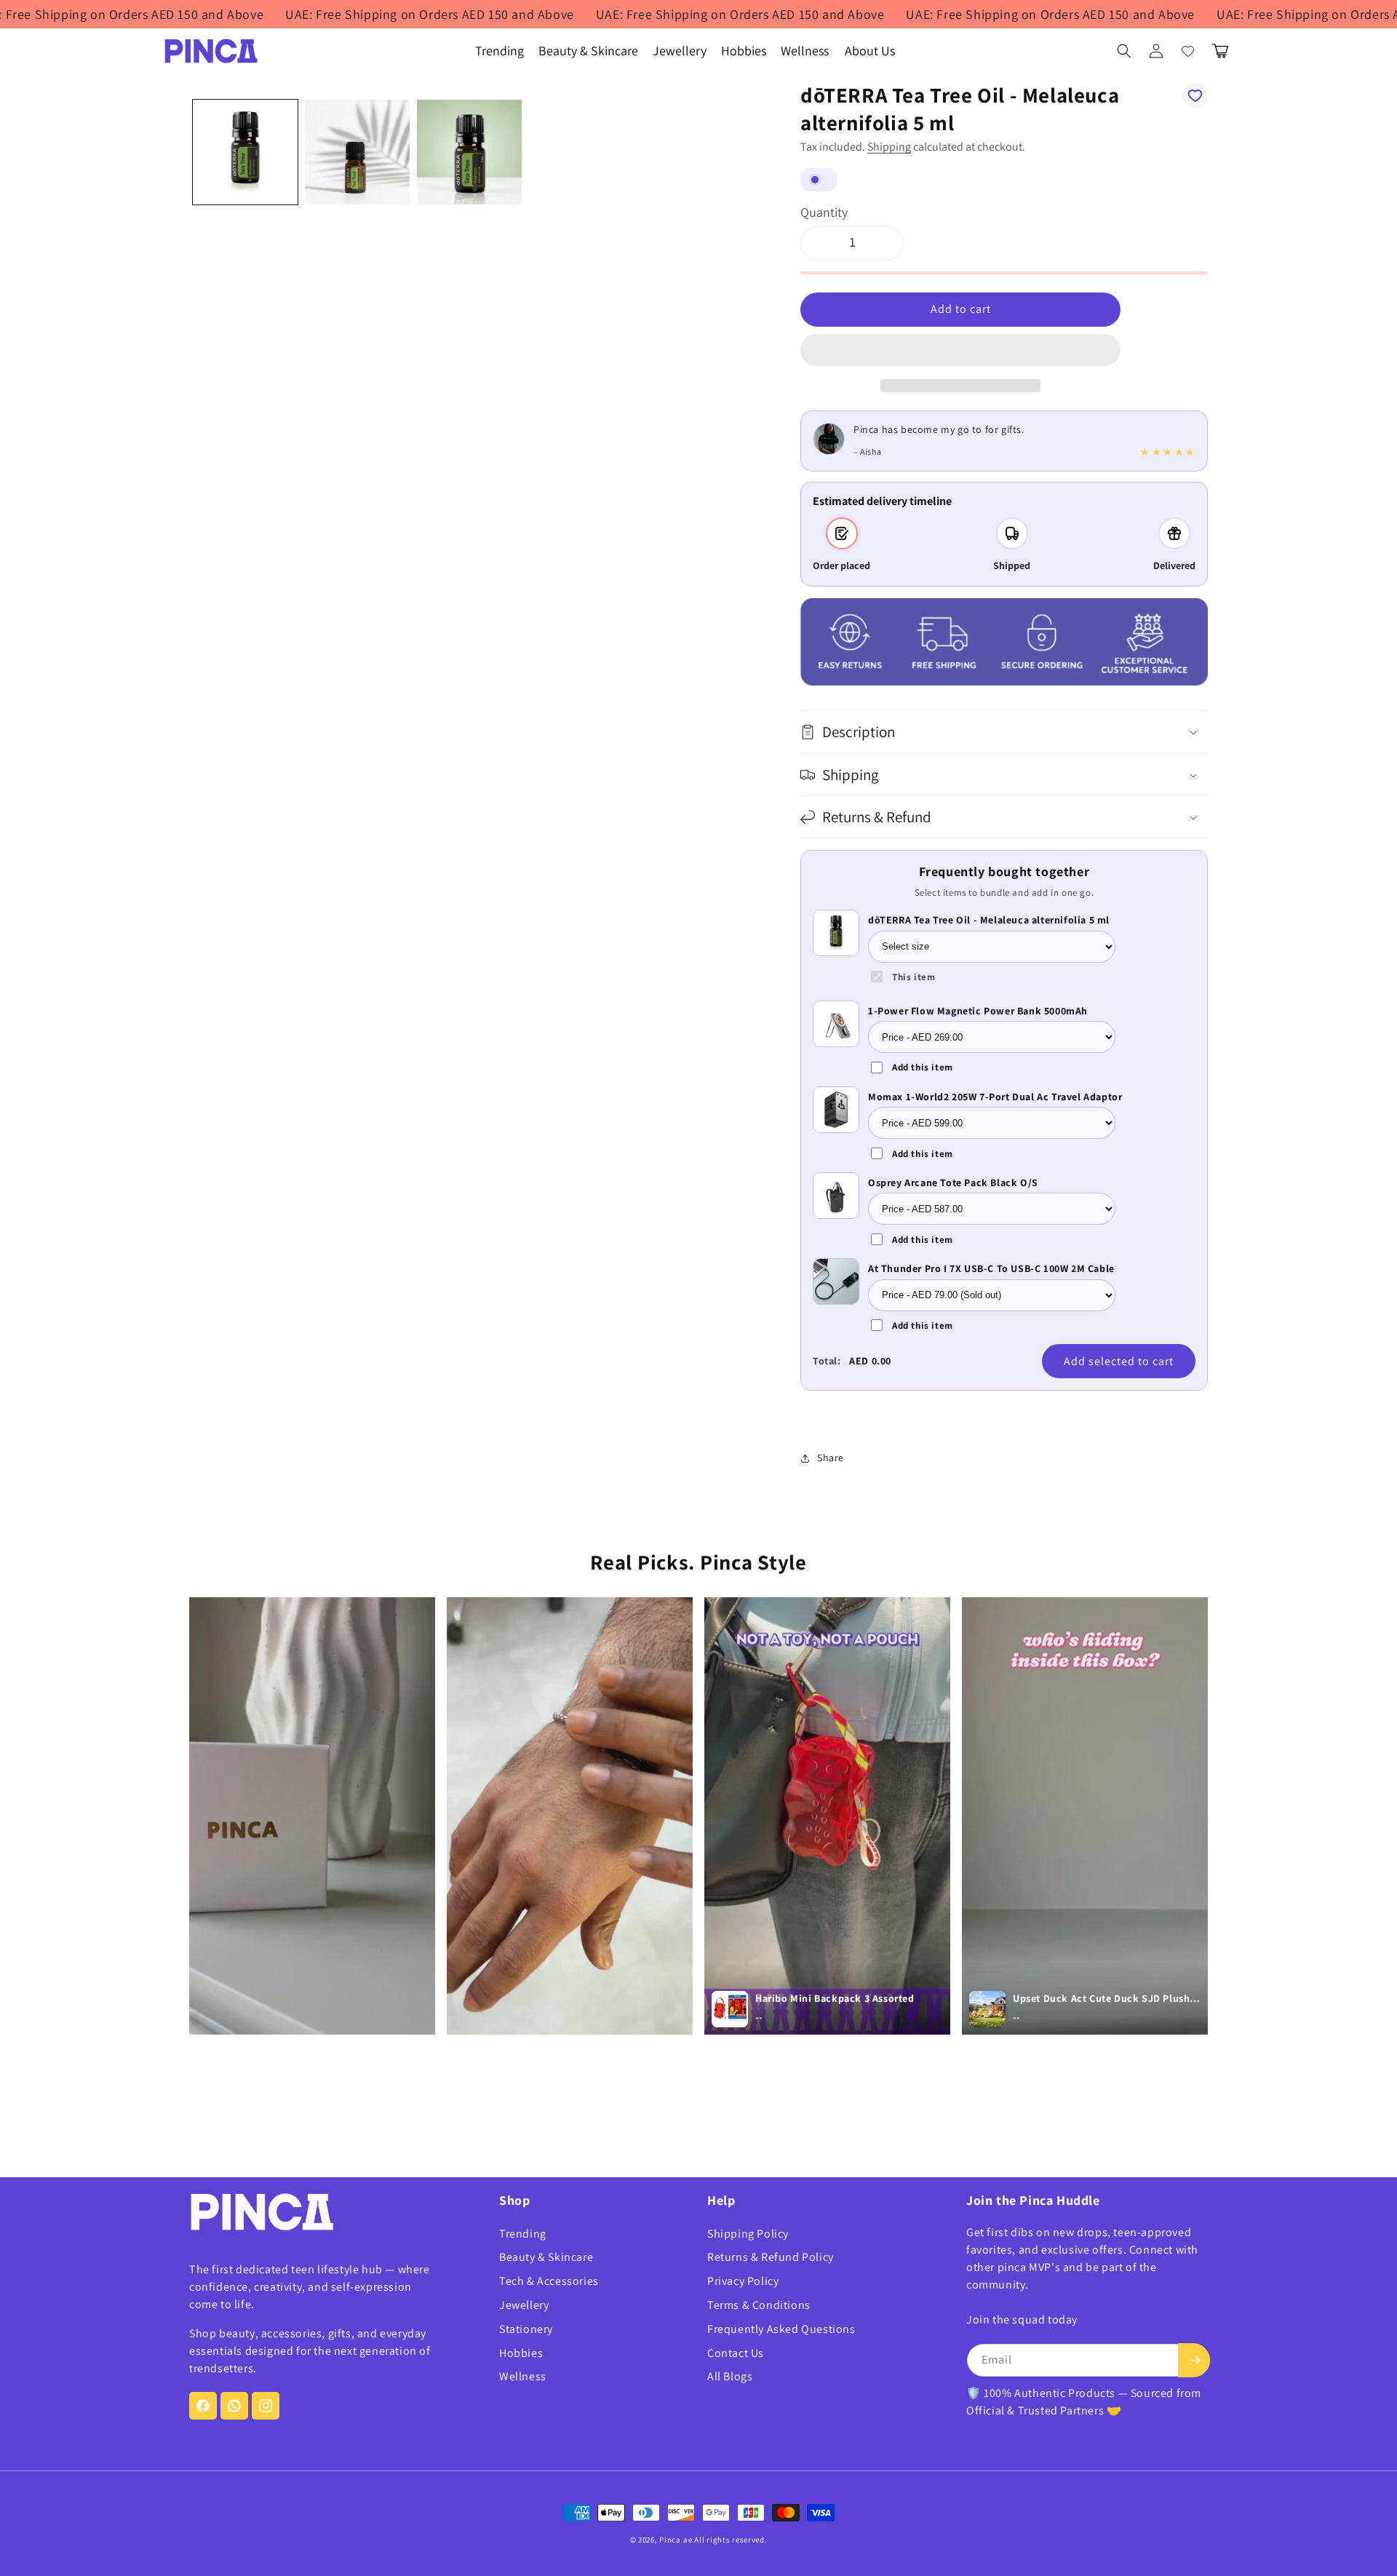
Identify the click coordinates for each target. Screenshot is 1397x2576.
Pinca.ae (676, 2540)
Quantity (824, 212)
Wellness (523, 2376)
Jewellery (524, 2305)
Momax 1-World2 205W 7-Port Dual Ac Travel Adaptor (995, 1097)
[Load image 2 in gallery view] (357, 152)
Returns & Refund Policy (771, 2257)
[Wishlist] (1188, 51)
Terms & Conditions (759, 2305)
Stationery (526, 2329)
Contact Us (736, 2353)
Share (831, 1458)
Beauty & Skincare (546, 2257)
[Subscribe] (1194, 2360)
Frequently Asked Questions (781, 2329)
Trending (523, 2234)
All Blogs (730, 2376)
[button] (960, 351)
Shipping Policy (748, 2234)
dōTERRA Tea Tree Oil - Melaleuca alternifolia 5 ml (989, 920)
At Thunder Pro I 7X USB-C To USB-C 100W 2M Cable (991, 1268)
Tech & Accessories (549, 2281)
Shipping (889, 147)
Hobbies (521, 2353)
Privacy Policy (743, 2281)
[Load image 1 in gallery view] (245, 152)
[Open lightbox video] (312, 1816)
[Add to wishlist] (1195, 95)
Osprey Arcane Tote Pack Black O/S (953, 1182)
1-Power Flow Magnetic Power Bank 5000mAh (978, 1011)
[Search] (1124, 51)
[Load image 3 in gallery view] (469, 152)
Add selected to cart (1119, 1361)
